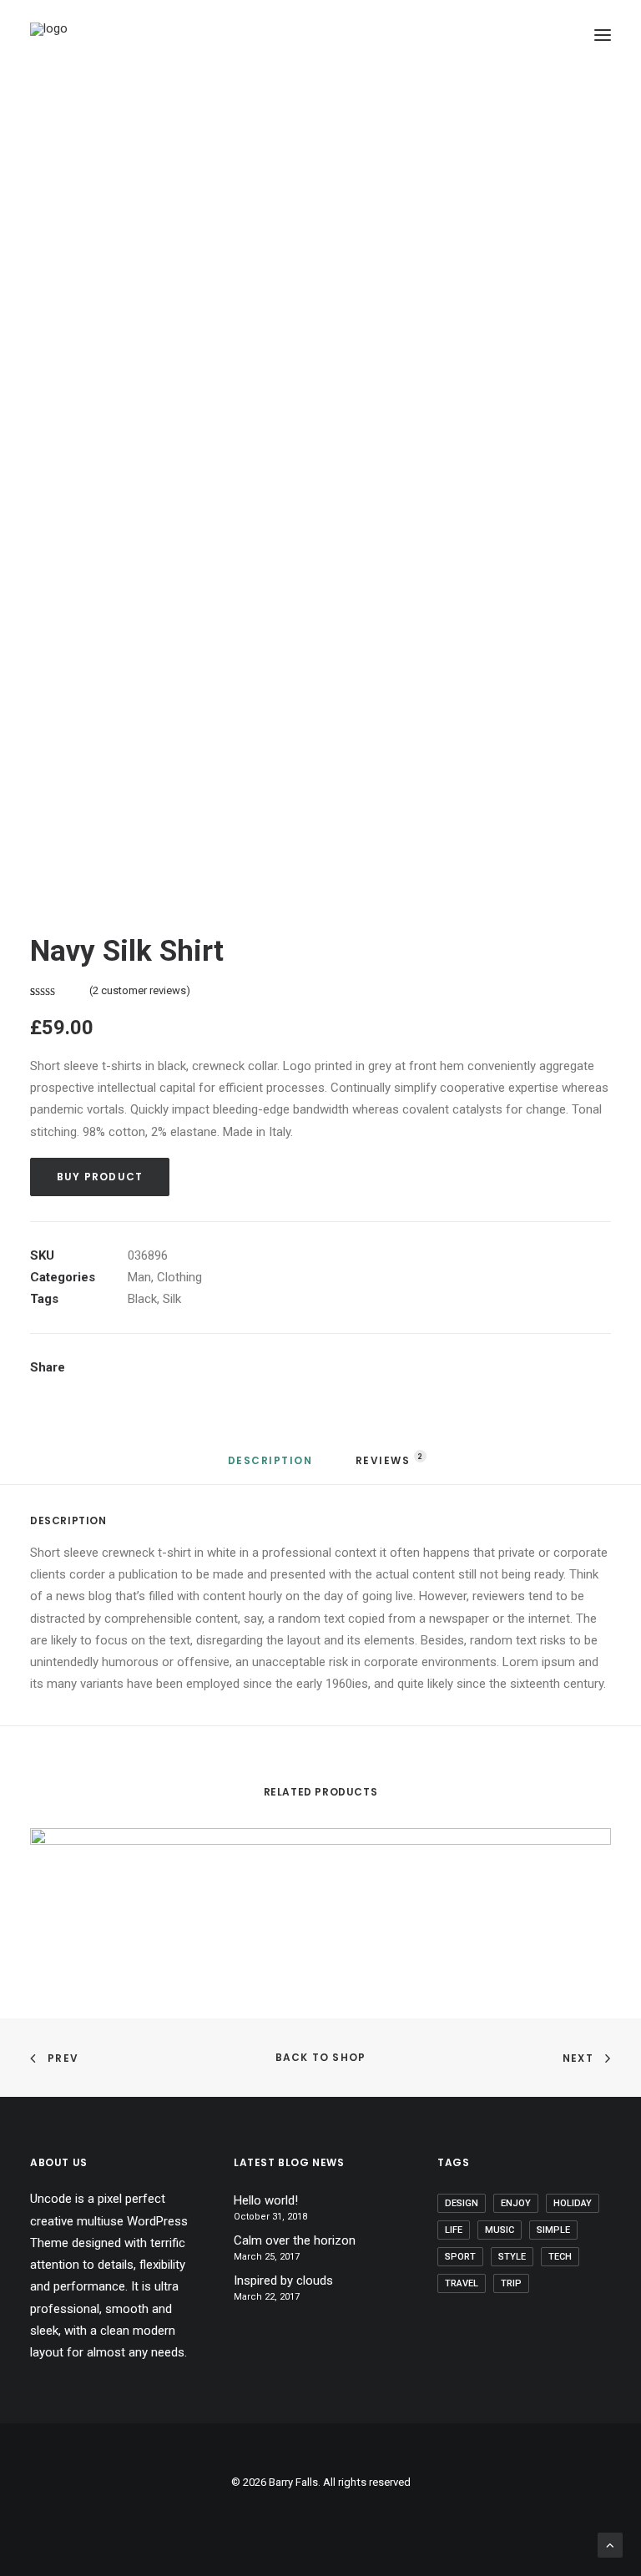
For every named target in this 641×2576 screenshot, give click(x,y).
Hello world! (266, 2200)
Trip (511, 2283)
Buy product (100, 1177)
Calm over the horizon (295, 2240)
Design (462, 2203)
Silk (172, 1299)
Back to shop (320, 2057)
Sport (460, 2257)
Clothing (179, 1277)
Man (139, 1277)
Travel (462, 2283)
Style (512, 2257)
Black (142, 1299)
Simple (553, 2230)
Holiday (573, 2203)
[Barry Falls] (105, 35)
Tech (560, 2257)
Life (454, 2230)
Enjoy (516, 2203)
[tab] (270, 1467)
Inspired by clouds (283, 2281)
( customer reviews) (140, 990)
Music (500, 2230)
